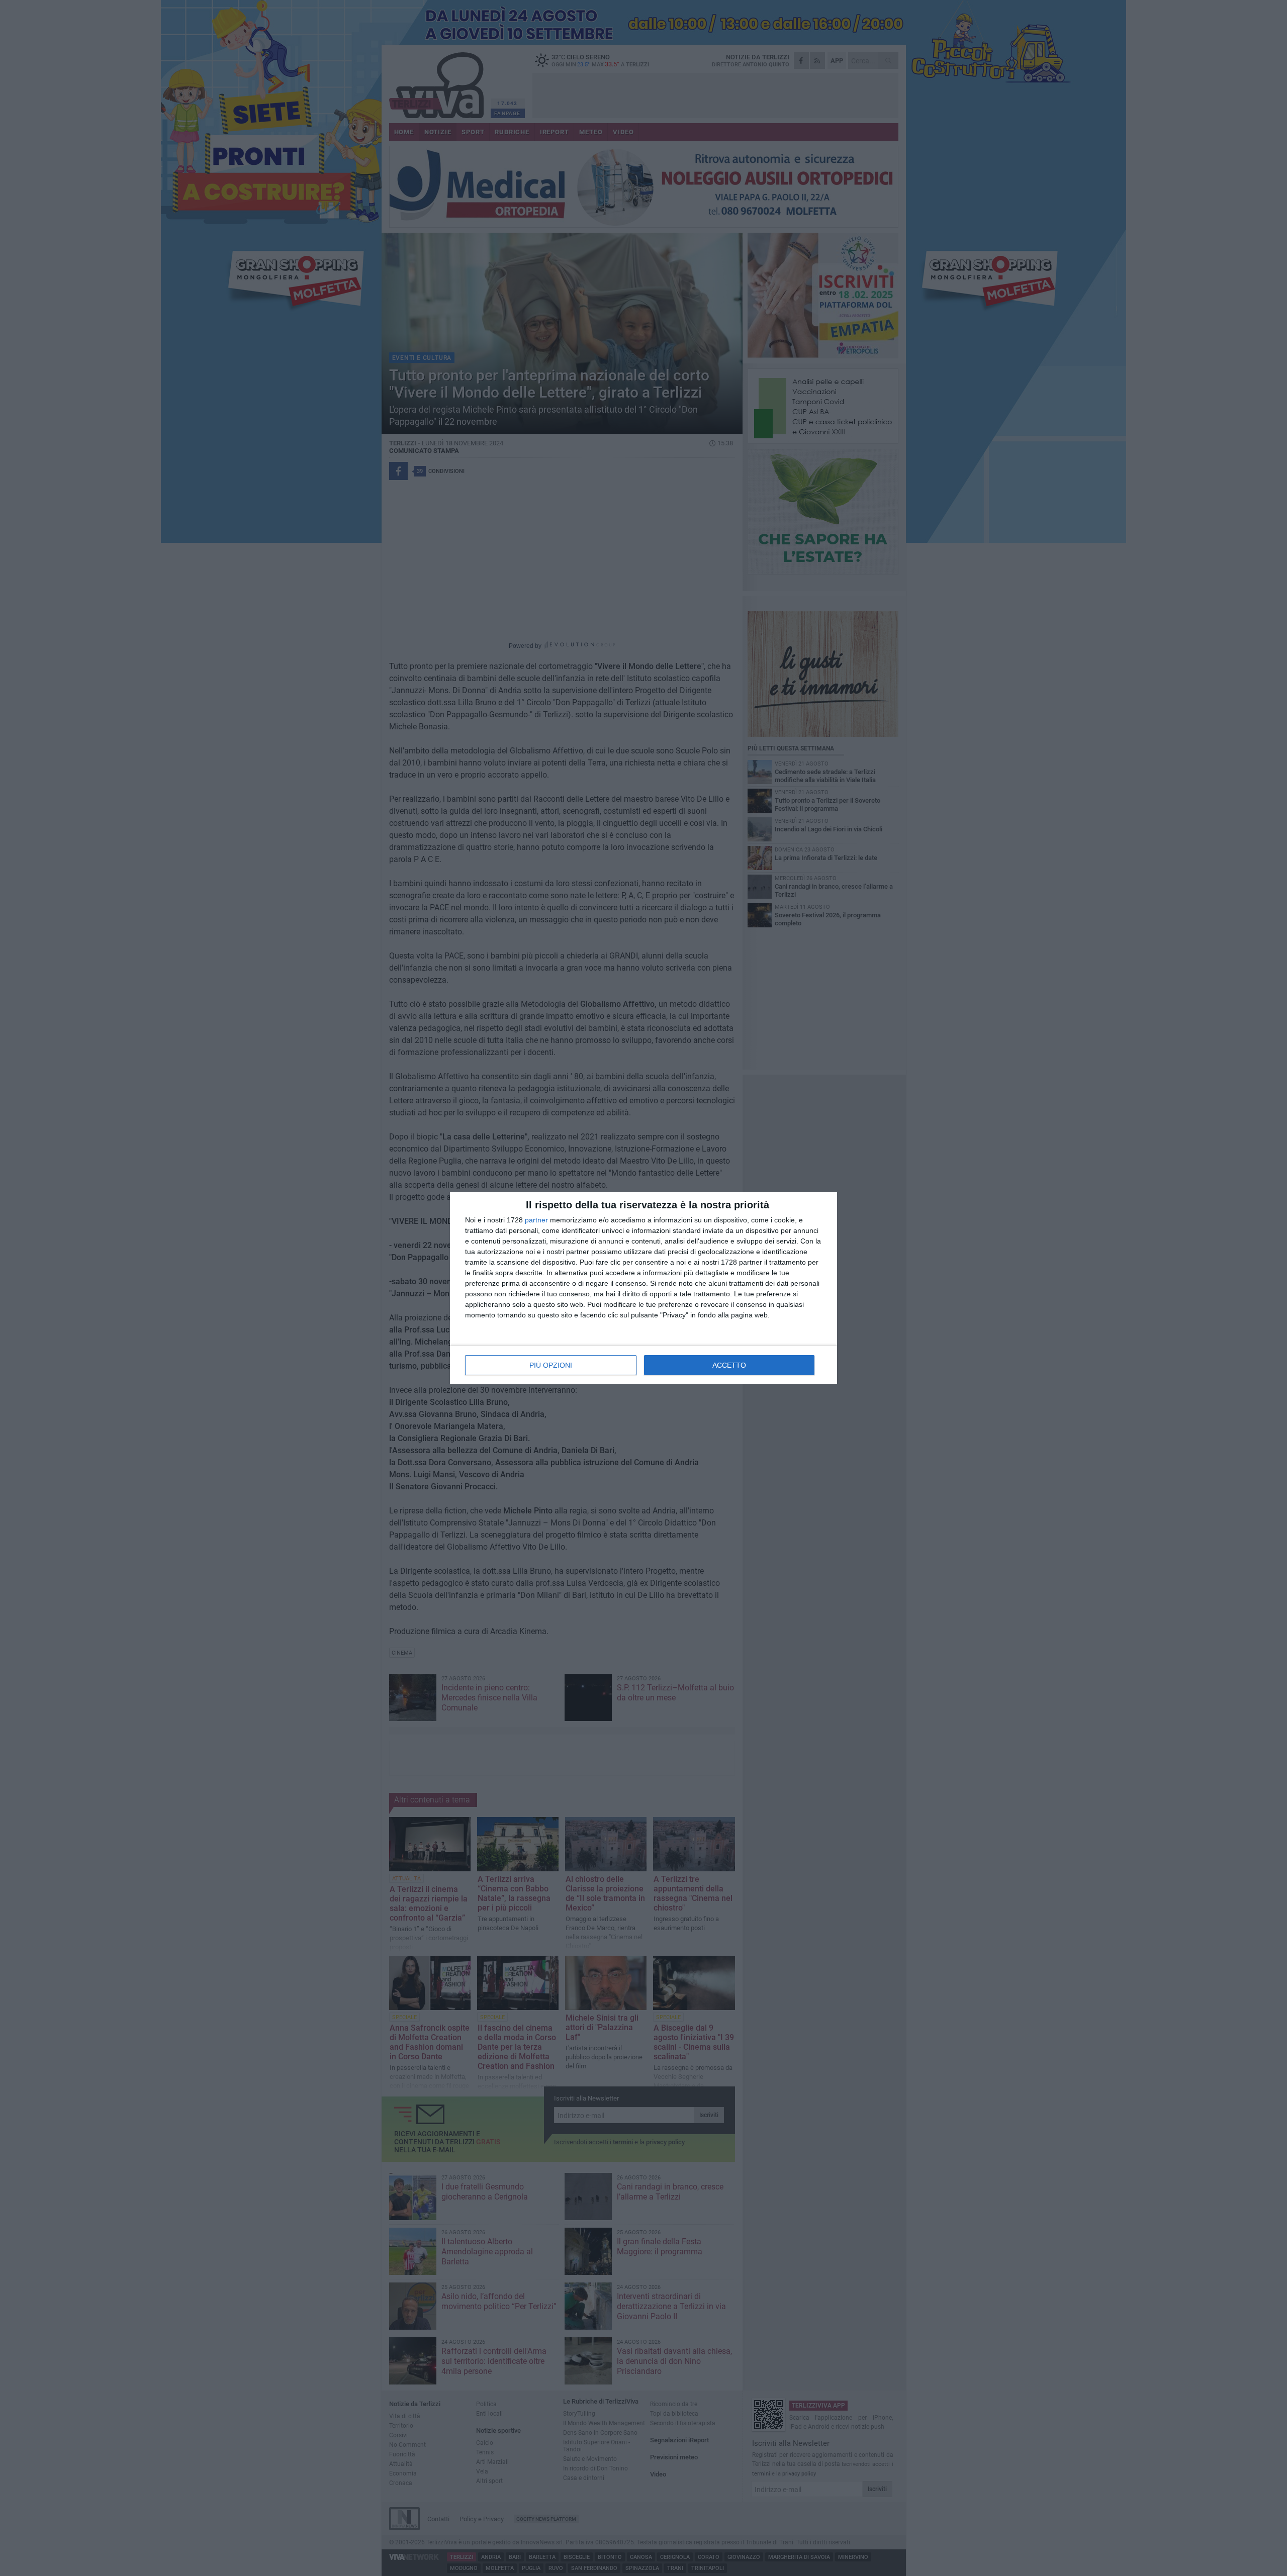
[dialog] (643, 1288)
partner (536, 1220)
